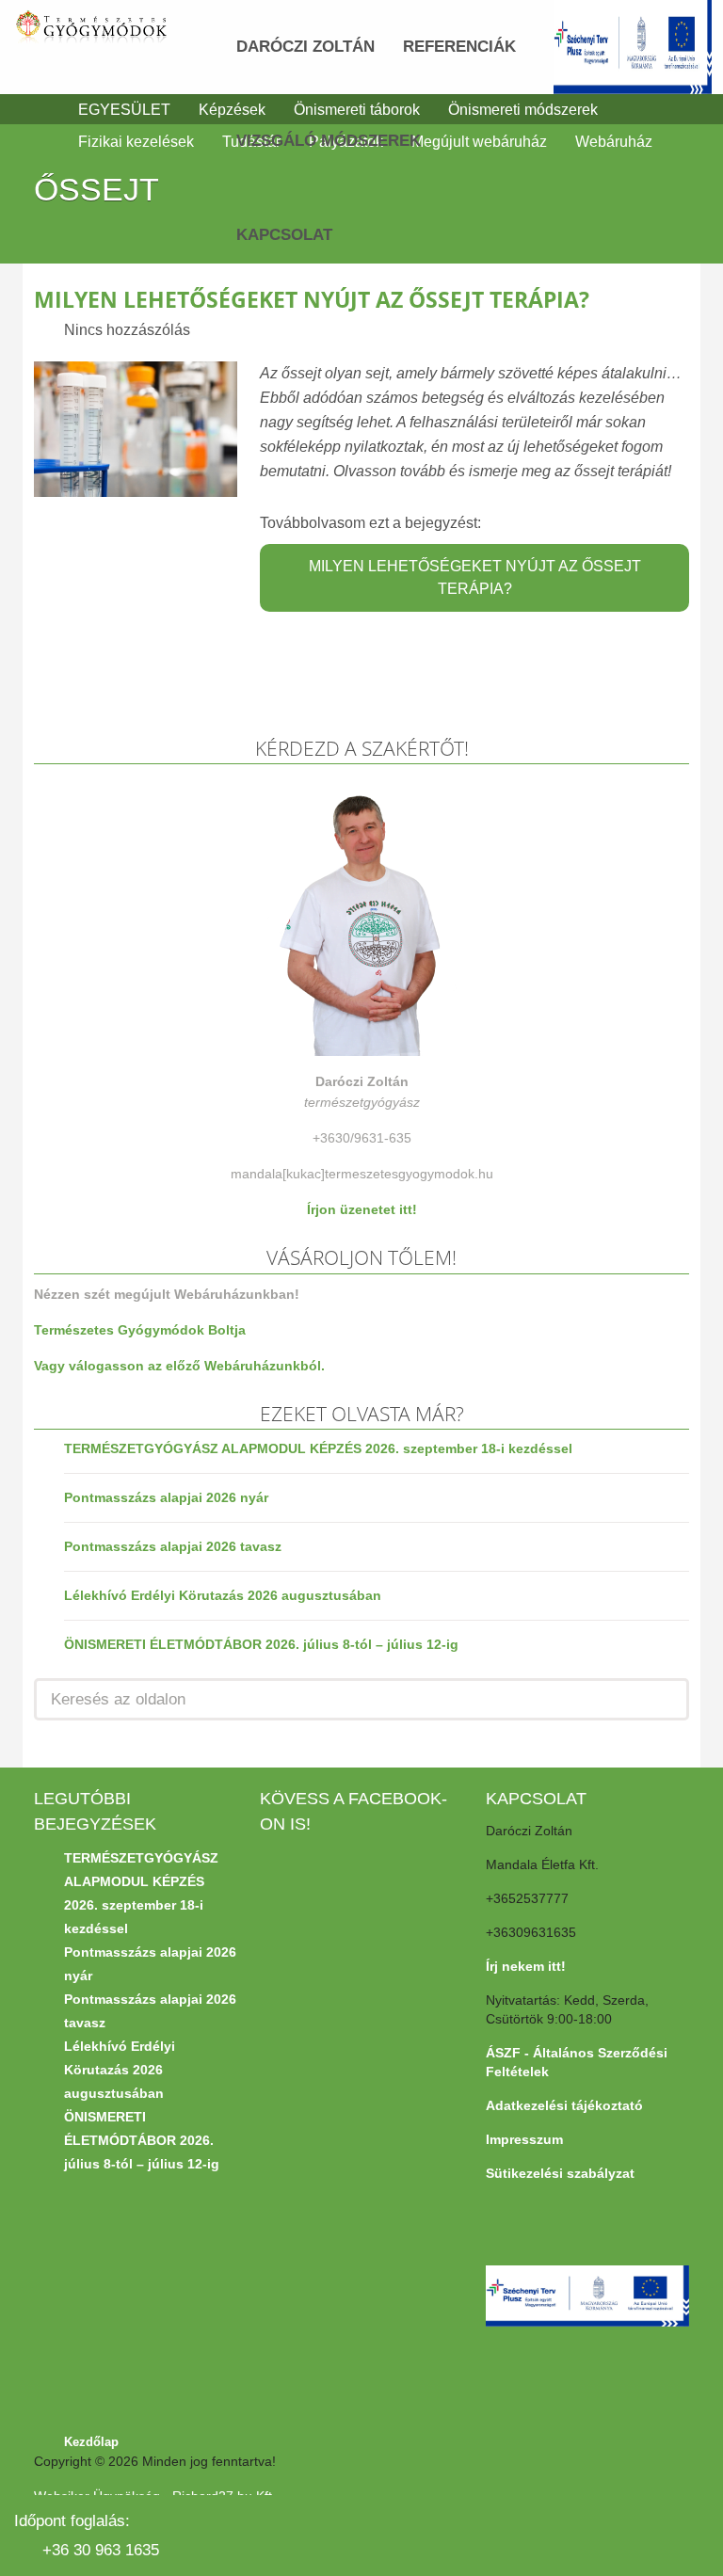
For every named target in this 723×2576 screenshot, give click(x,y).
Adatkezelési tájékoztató (564, 2105)
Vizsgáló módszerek (329, 141)
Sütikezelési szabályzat (560, 2173)
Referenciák (459, 47)
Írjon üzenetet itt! (362, 1209)
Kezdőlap (91, 2442)
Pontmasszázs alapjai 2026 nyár (166, 1497)
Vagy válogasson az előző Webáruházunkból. (179, 1366)
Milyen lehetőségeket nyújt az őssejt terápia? (312, 299)
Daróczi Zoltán (305, 47)
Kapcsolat (284, 235)
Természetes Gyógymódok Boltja (140, 1330)
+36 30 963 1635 (101, 2550)
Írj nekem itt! (526, 1966)
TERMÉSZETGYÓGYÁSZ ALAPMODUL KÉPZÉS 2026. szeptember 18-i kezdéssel (318, 1448)
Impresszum (524, 2139)
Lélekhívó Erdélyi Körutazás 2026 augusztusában (223, 1595)
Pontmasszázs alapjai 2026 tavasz (173, 1546)
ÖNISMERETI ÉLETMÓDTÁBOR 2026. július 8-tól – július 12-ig (261, 1644)
